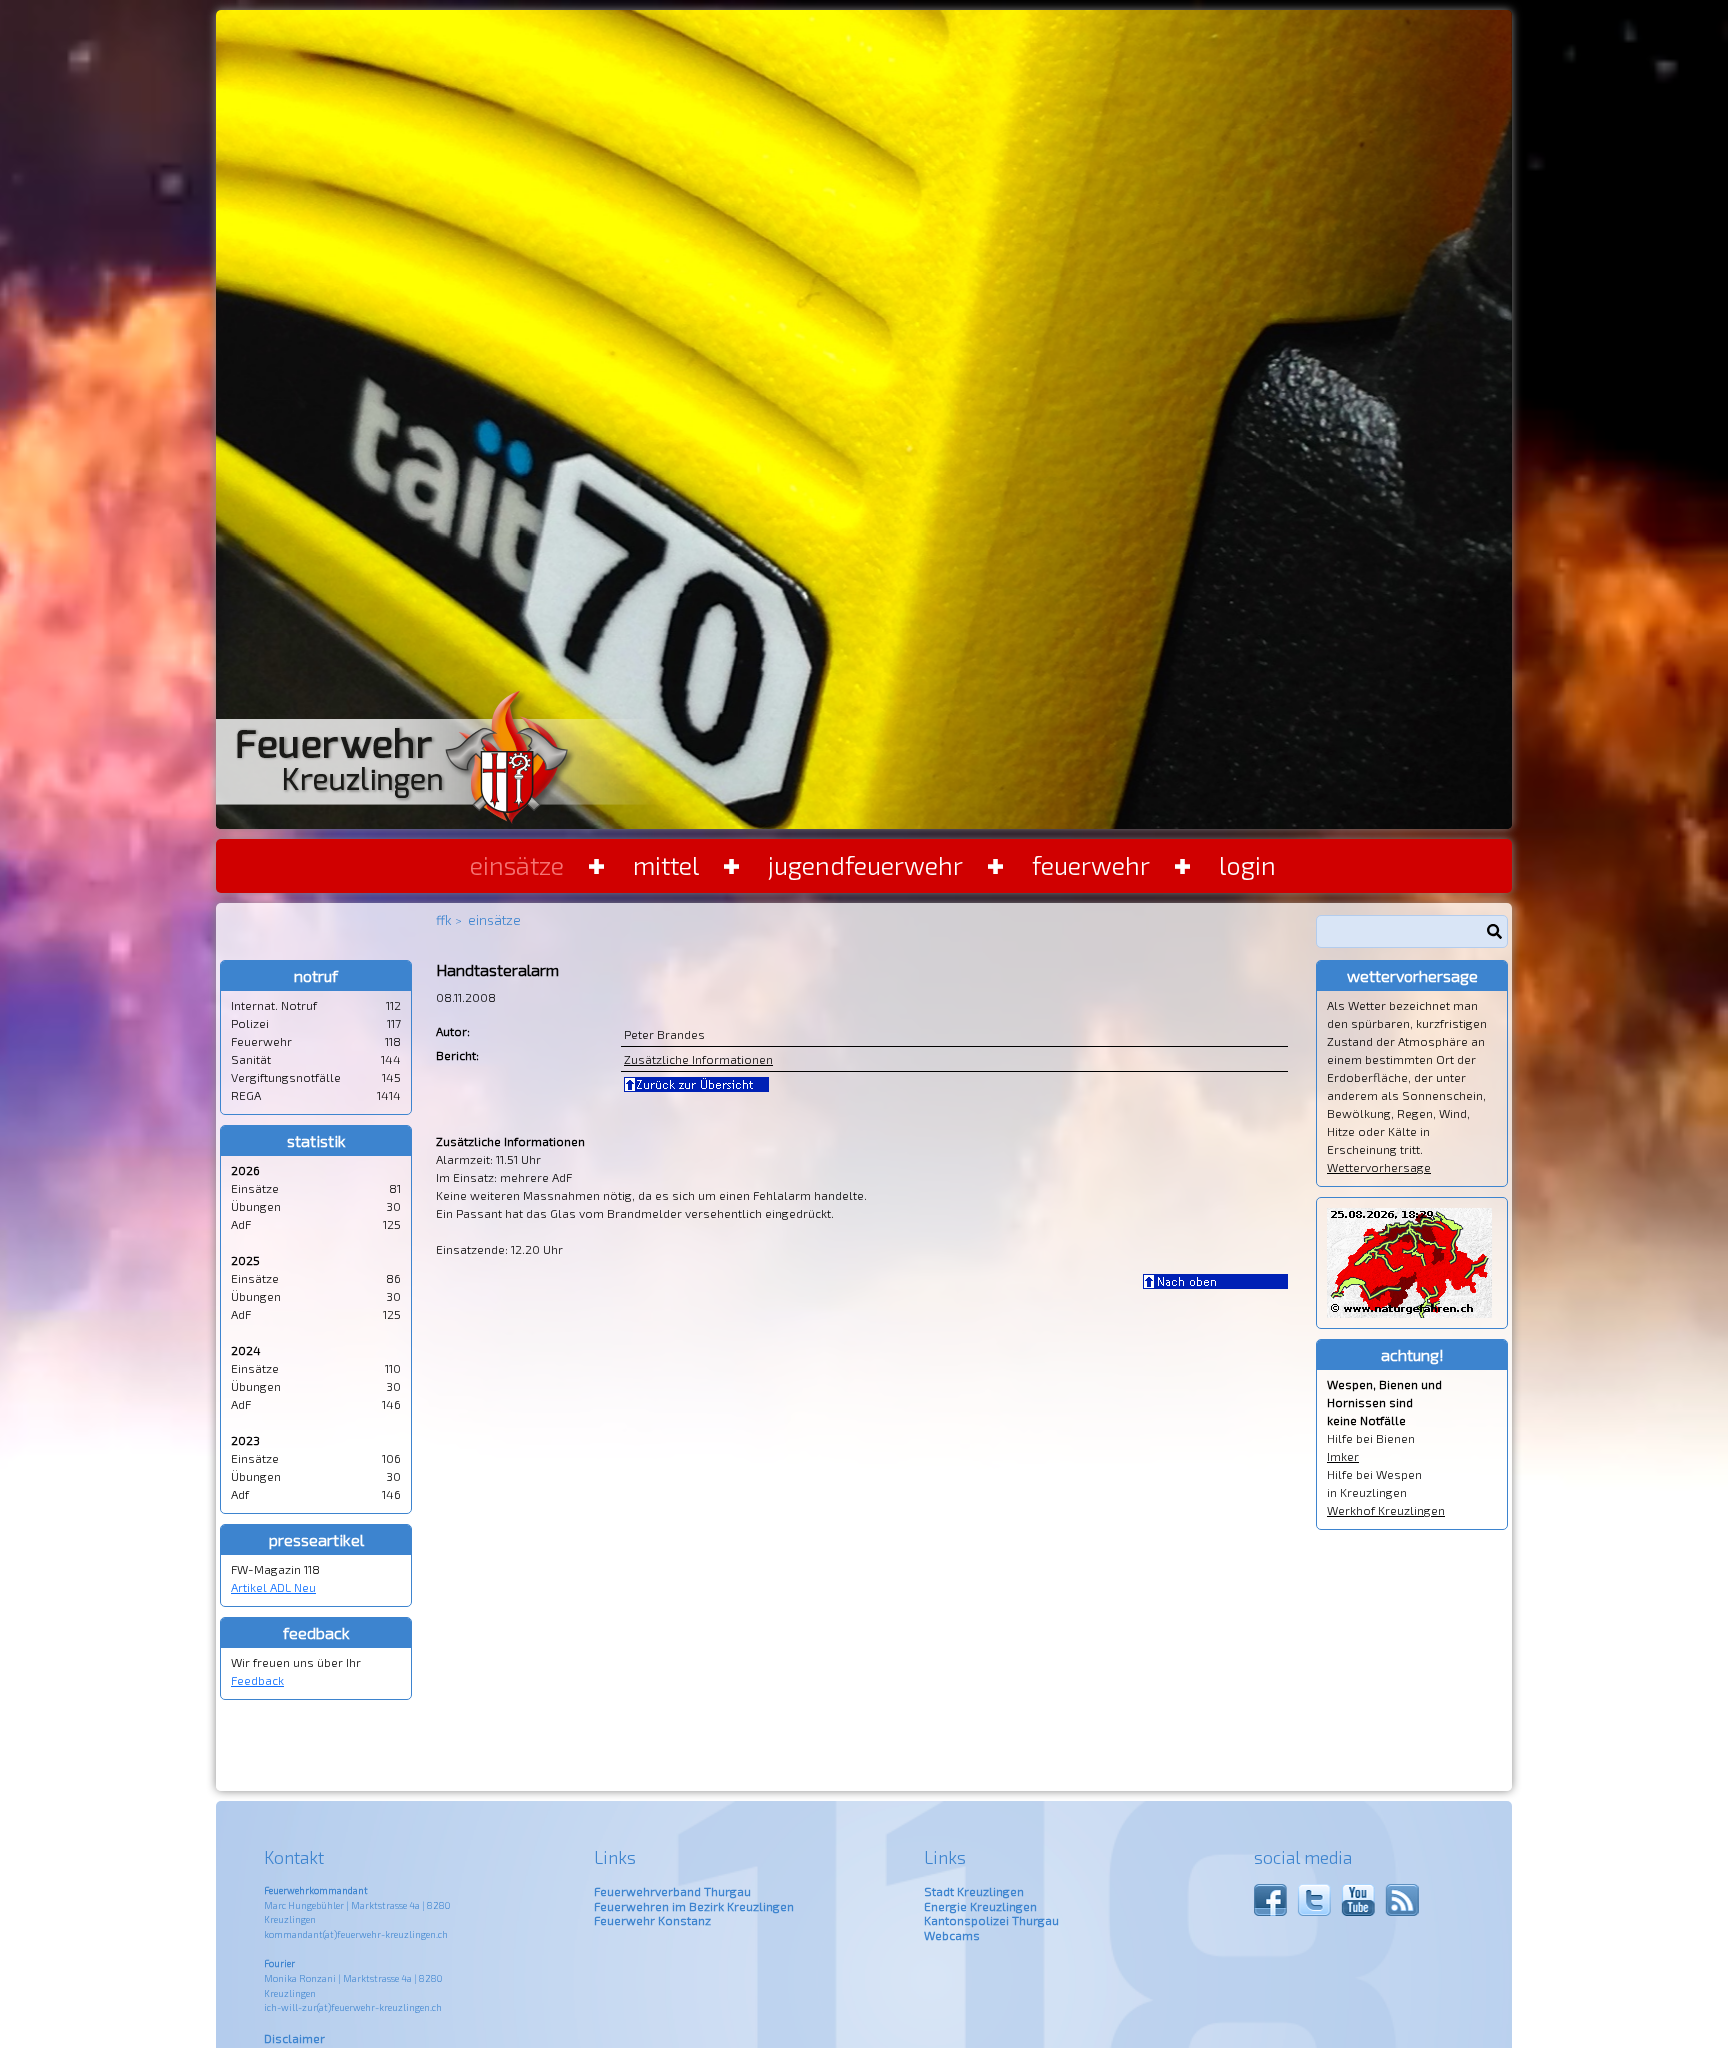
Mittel (666, 865)
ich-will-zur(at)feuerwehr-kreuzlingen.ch (353, 2007)
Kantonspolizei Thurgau (991, 1920)
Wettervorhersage (1379, 1167)
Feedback (257, 1680)
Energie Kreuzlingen (980, 1906)
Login (1247, 865)
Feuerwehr (1091, 865)
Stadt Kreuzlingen (974, 1891)
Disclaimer (294, 2038)
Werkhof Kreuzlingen (1386, 1510)
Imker (1343, 1456)
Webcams (952, 1935)
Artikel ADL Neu (273, 1587)
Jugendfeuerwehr (865, 865)
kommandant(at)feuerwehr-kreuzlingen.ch (356, 1934)
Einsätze (517, 865)
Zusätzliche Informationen (698, 1059)
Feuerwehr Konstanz (652, 1920)
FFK (444, 920)
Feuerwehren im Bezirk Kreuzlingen (694, 1906)
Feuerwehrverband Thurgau (672, 1891)
